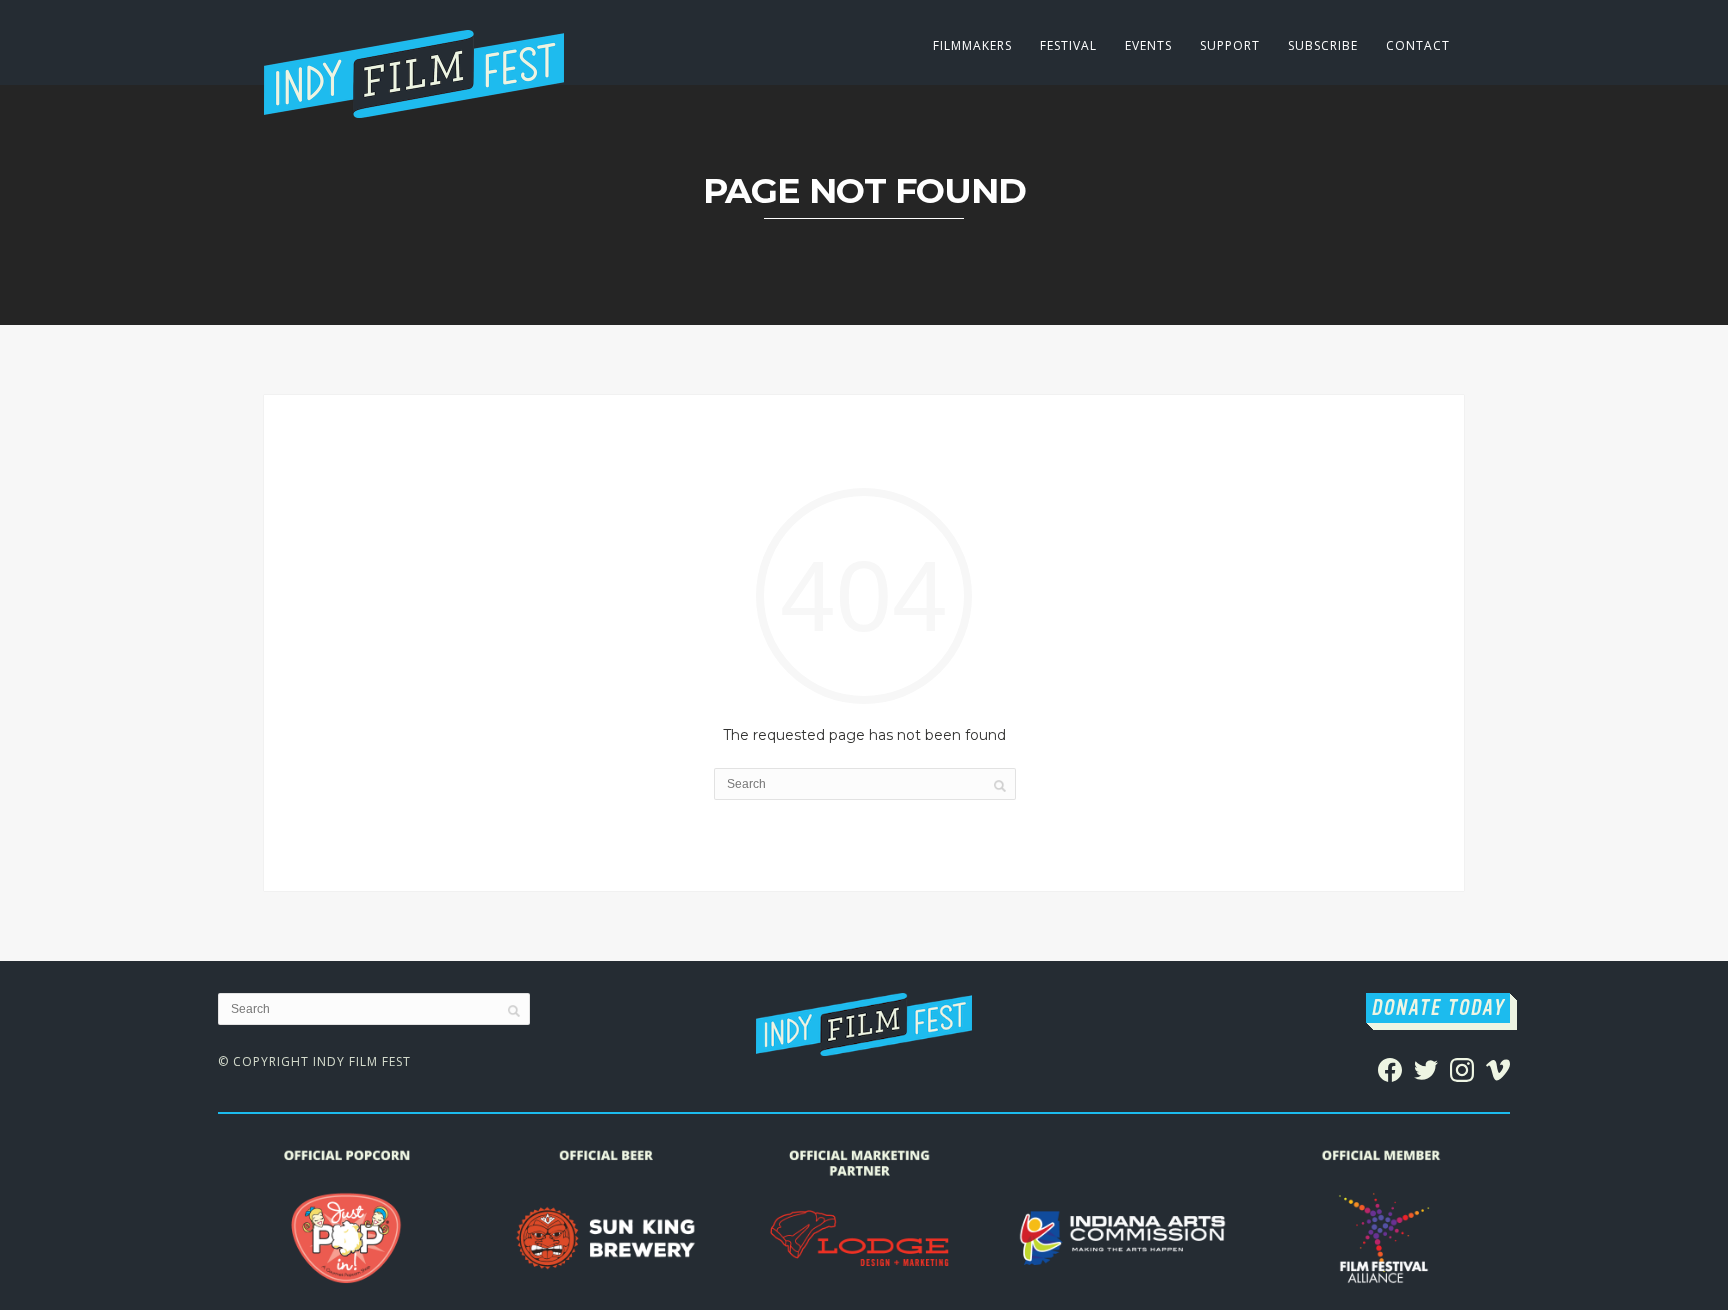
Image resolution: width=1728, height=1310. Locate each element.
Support (1230, 45)
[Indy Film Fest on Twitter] (1426, 1067)
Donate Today (1438, 1008)
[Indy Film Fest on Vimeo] (1498, 1067)
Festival (1068, 45)
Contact (1418, 45)
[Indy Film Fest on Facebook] (1390, 1067)
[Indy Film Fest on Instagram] (1462, 1067)
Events (1148, 45)
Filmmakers (972, 45)
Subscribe (1323, 45)
